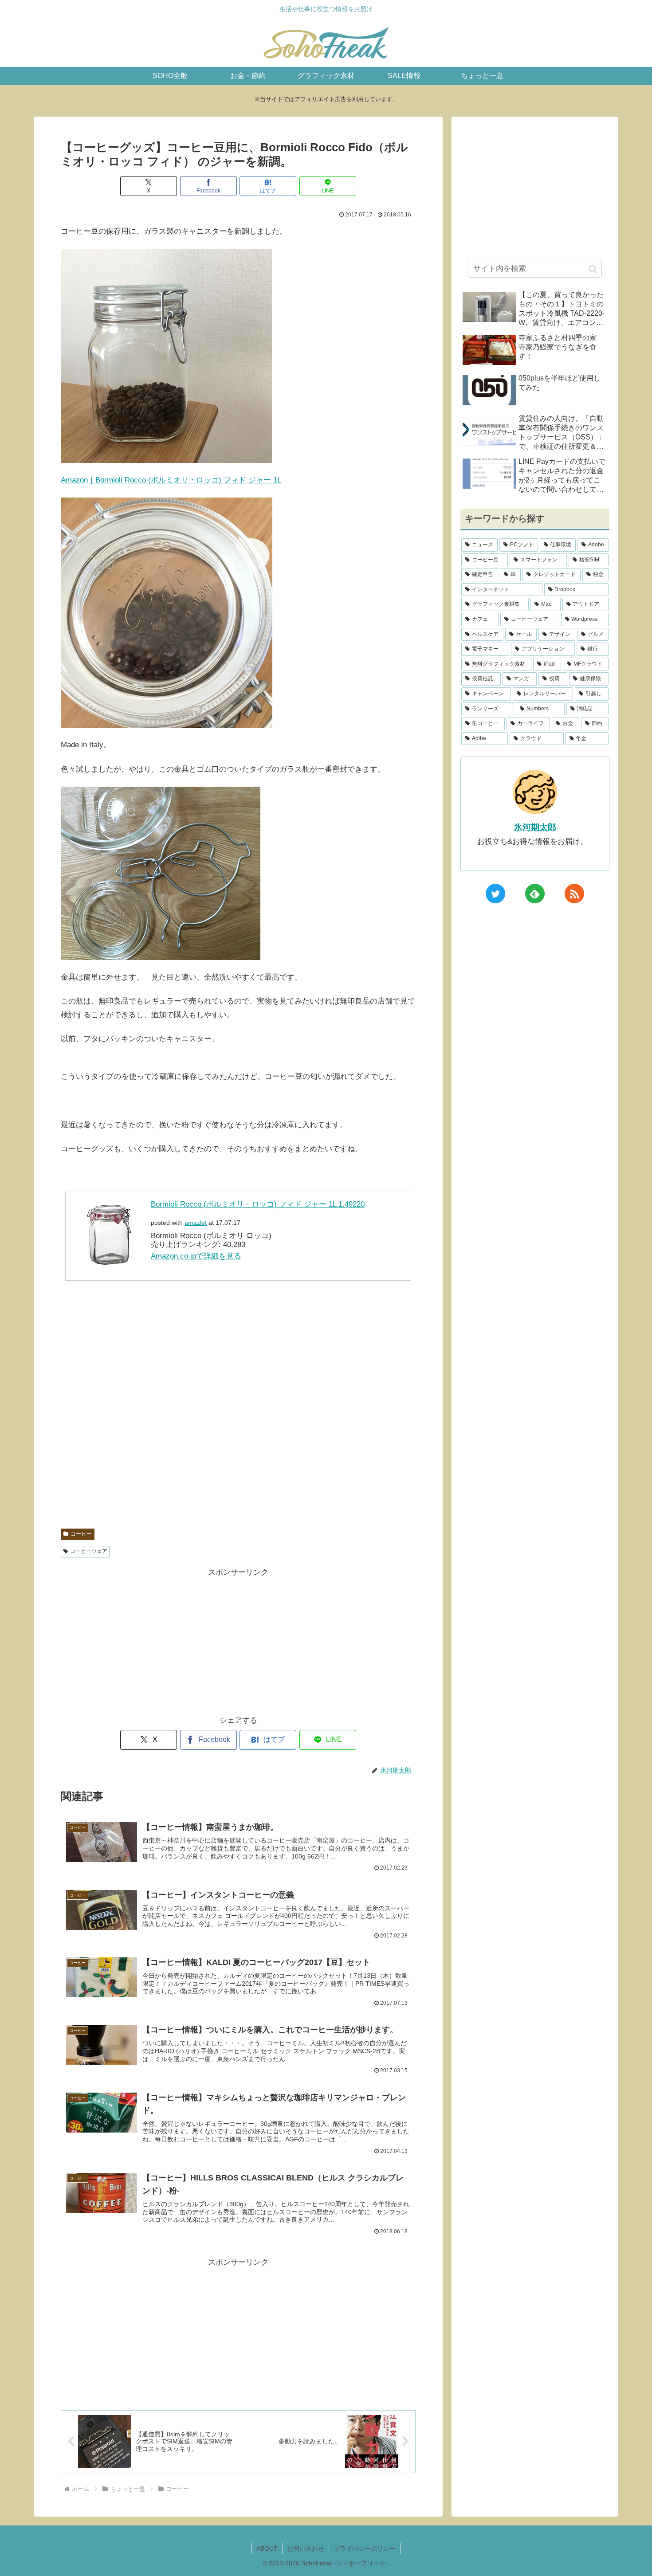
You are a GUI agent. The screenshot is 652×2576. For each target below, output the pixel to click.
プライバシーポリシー (365, 2549)
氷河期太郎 (535, 827)
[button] (593, 269)
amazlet (196, 1223)
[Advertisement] (238, 1410)
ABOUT (267, 2549)
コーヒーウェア (89, 1551)
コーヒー (81, 1534)
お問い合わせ (306, 2549)
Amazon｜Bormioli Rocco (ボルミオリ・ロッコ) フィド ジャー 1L (171, 480)
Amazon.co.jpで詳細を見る (196, 1256)
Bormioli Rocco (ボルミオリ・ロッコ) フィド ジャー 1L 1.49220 (258, 1204)
